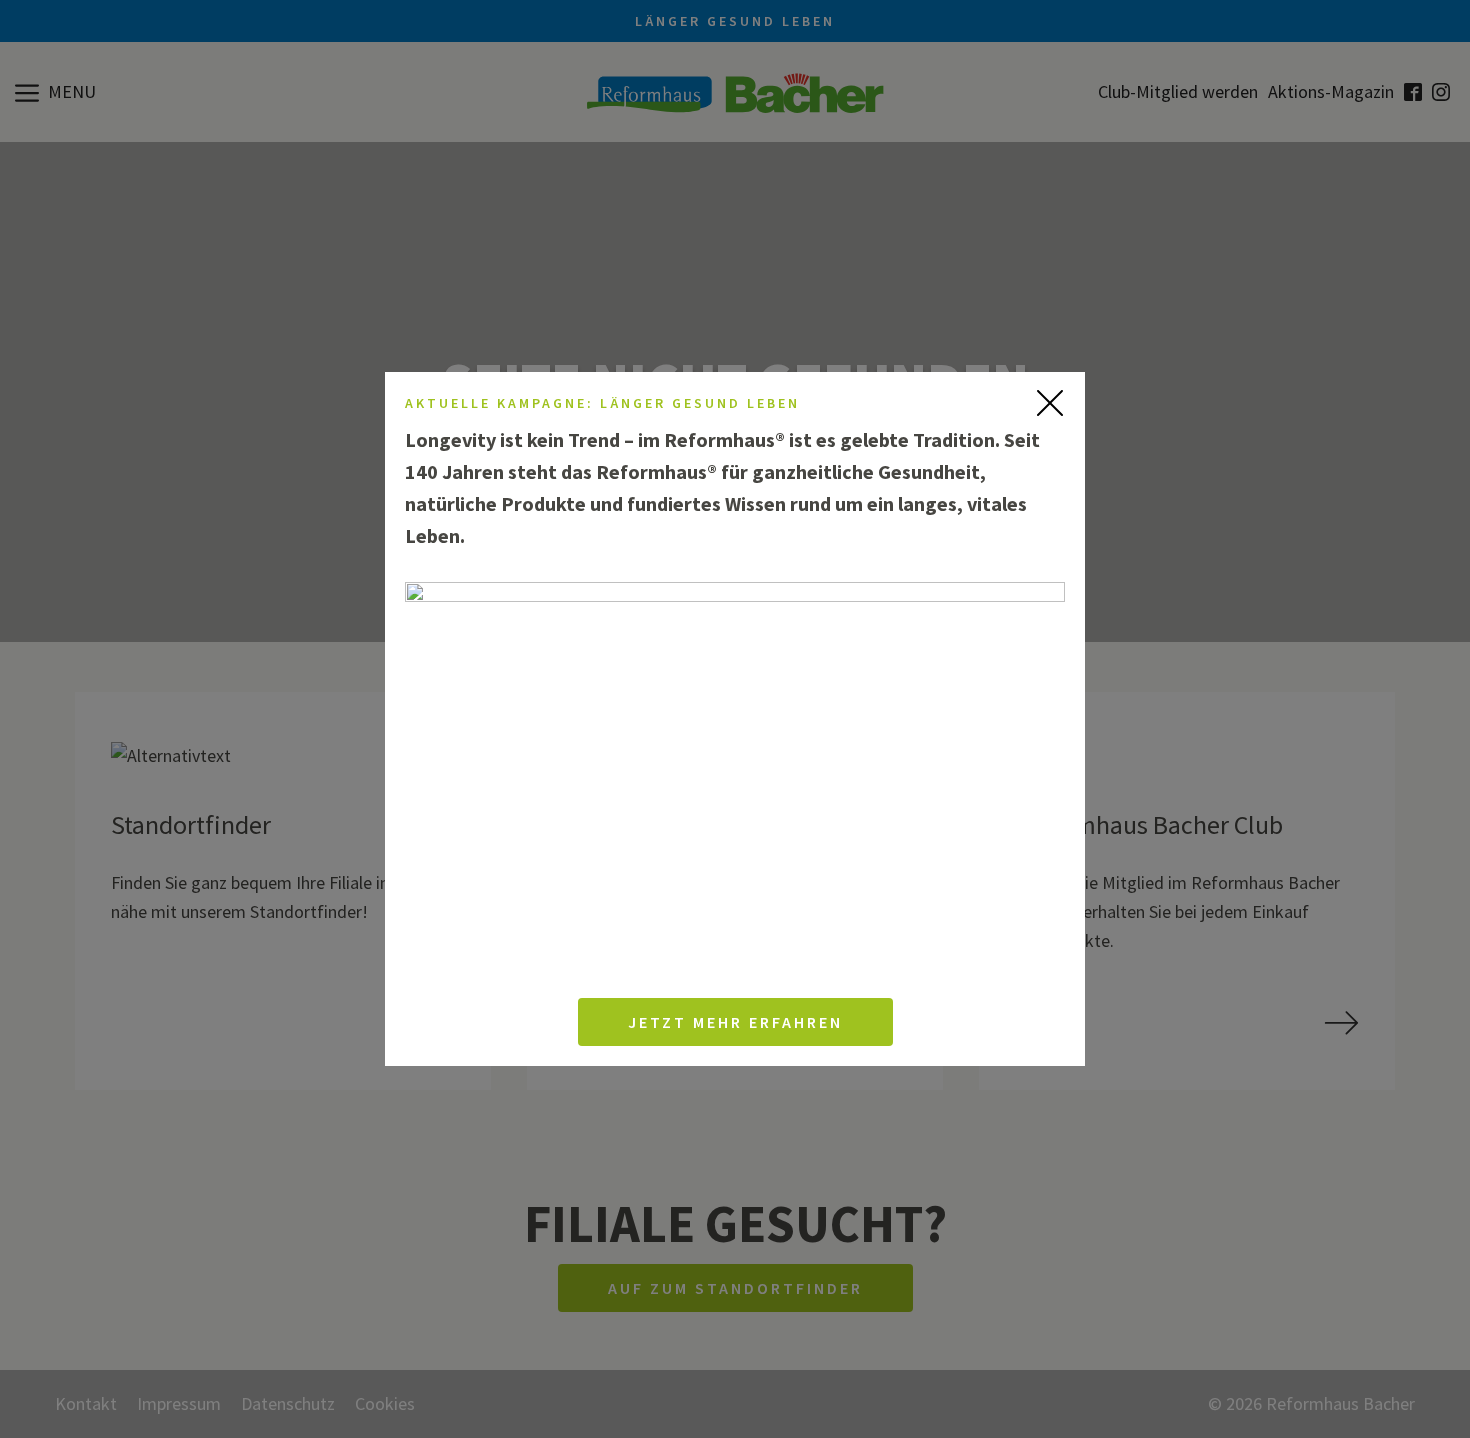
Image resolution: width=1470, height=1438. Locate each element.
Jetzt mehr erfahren (735, 1022)
